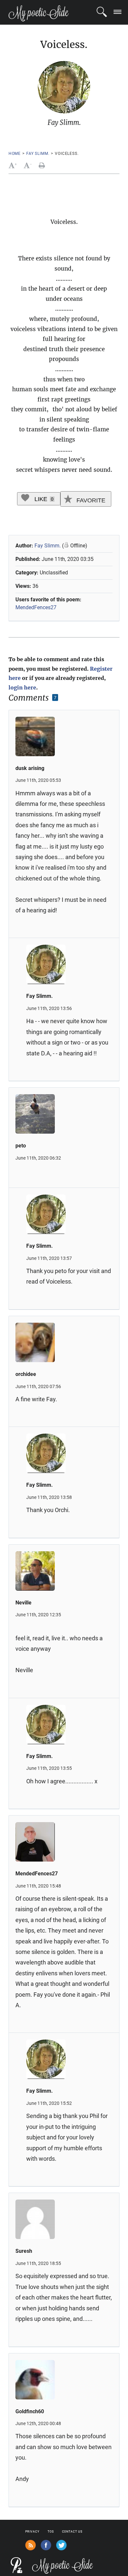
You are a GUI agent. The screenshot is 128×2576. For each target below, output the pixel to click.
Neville (23, 1603)
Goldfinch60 (30, 2411)
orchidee (26, 1374)
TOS (51, 2532)
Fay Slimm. (38, 154)
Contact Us (72, 2532)
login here (22, 687)
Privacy (32, 2532)
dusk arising (30, 768)
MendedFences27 (36, 607)
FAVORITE (90, 500)
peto (21, 1146)
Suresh (24, 2251)
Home (15, 154)
